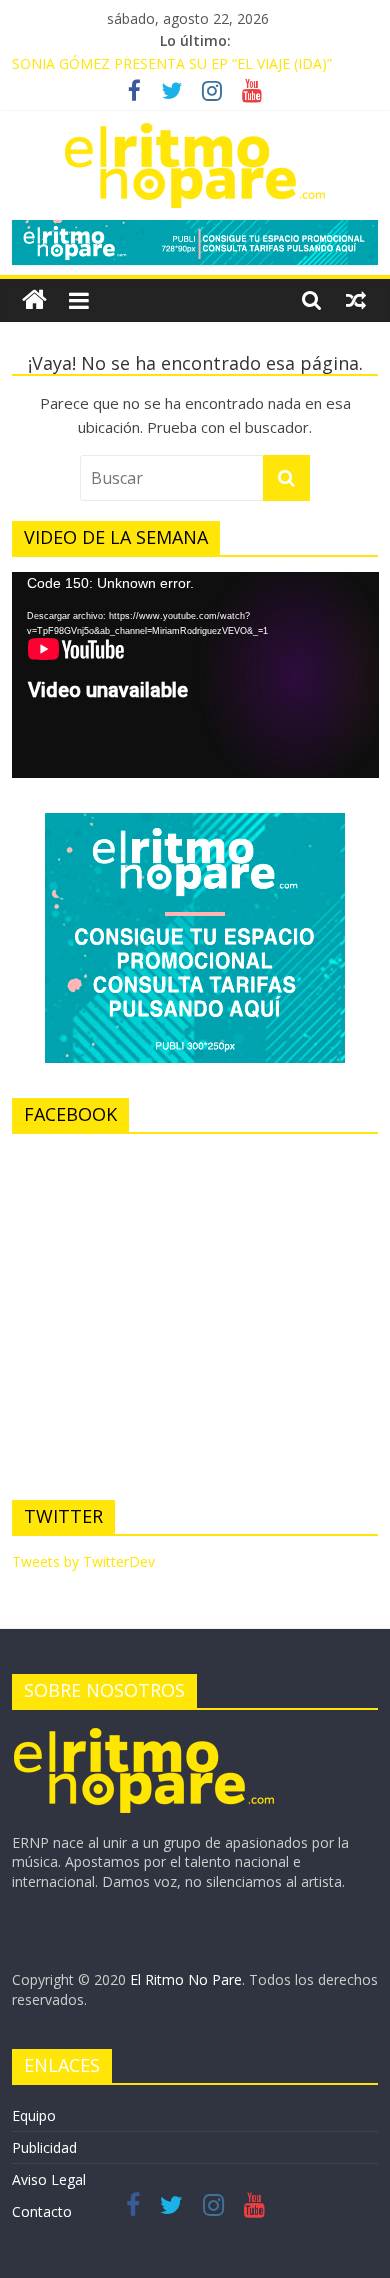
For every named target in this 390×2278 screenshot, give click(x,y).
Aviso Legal (49, 2179)
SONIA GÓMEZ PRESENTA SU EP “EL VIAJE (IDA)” (172, 63)
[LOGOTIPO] (144, 1734)
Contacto (42, 2211)
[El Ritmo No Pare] (34, 300)
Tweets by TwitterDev (83, 1561)
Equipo (34, 2115)
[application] (195, 675)
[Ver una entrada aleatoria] (356, 300)
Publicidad (44, 2147)
